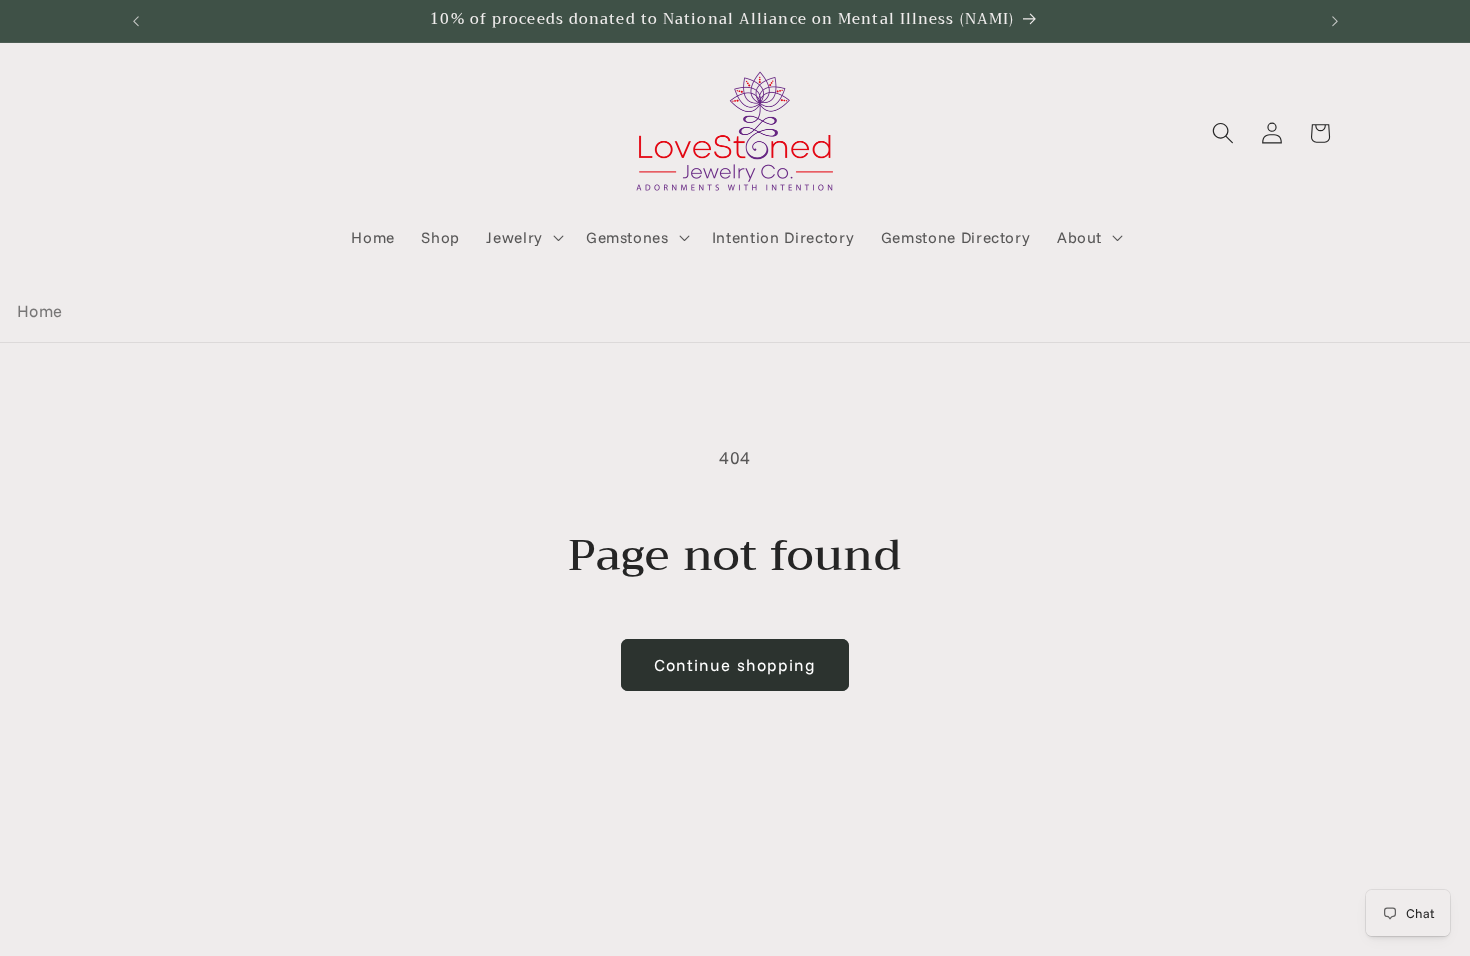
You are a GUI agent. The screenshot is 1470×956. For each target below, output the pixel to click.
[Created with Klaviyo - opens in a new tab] (735, 864)
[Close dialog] (991, 242)
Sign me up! (735, 771)
